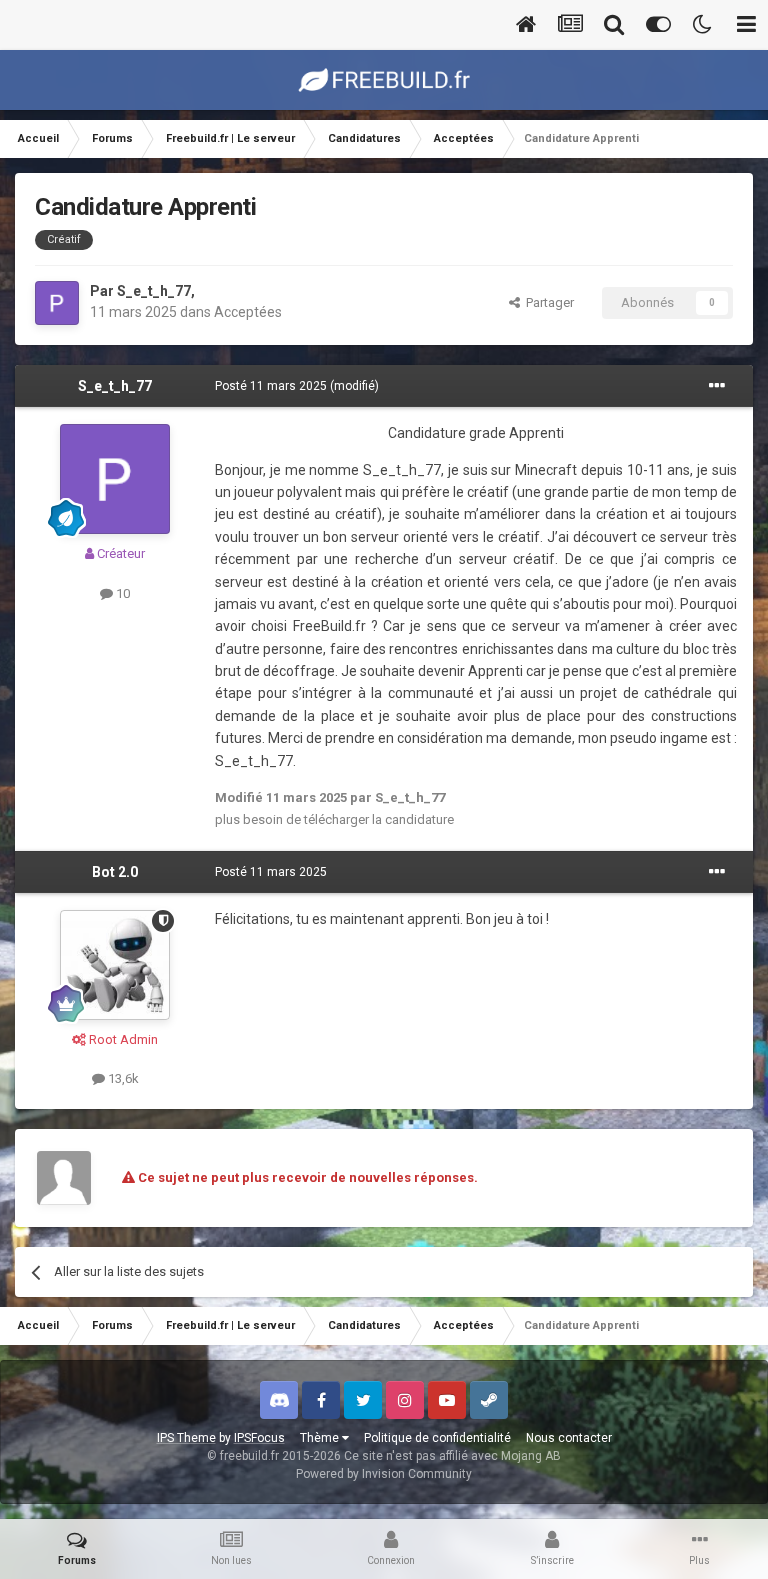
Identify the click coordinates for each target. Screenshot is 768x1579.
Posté (271, 386)
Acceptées (248, 312)
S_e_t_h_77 (154, 291)
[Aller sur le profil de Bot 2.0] (115, 965)
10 (121, 593)
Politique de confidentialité (437, 1438)
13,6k (122, 1078)
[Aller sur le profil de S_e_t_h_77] (57, 303)
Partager (547, 302)
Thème (321, 1438)
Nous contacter (569, 1438)
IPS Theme (186, 1438)
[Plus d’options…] (717, 386)
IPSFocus (259, 1438)
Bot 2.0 (115, 872)
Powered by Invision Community (384, 1474)
